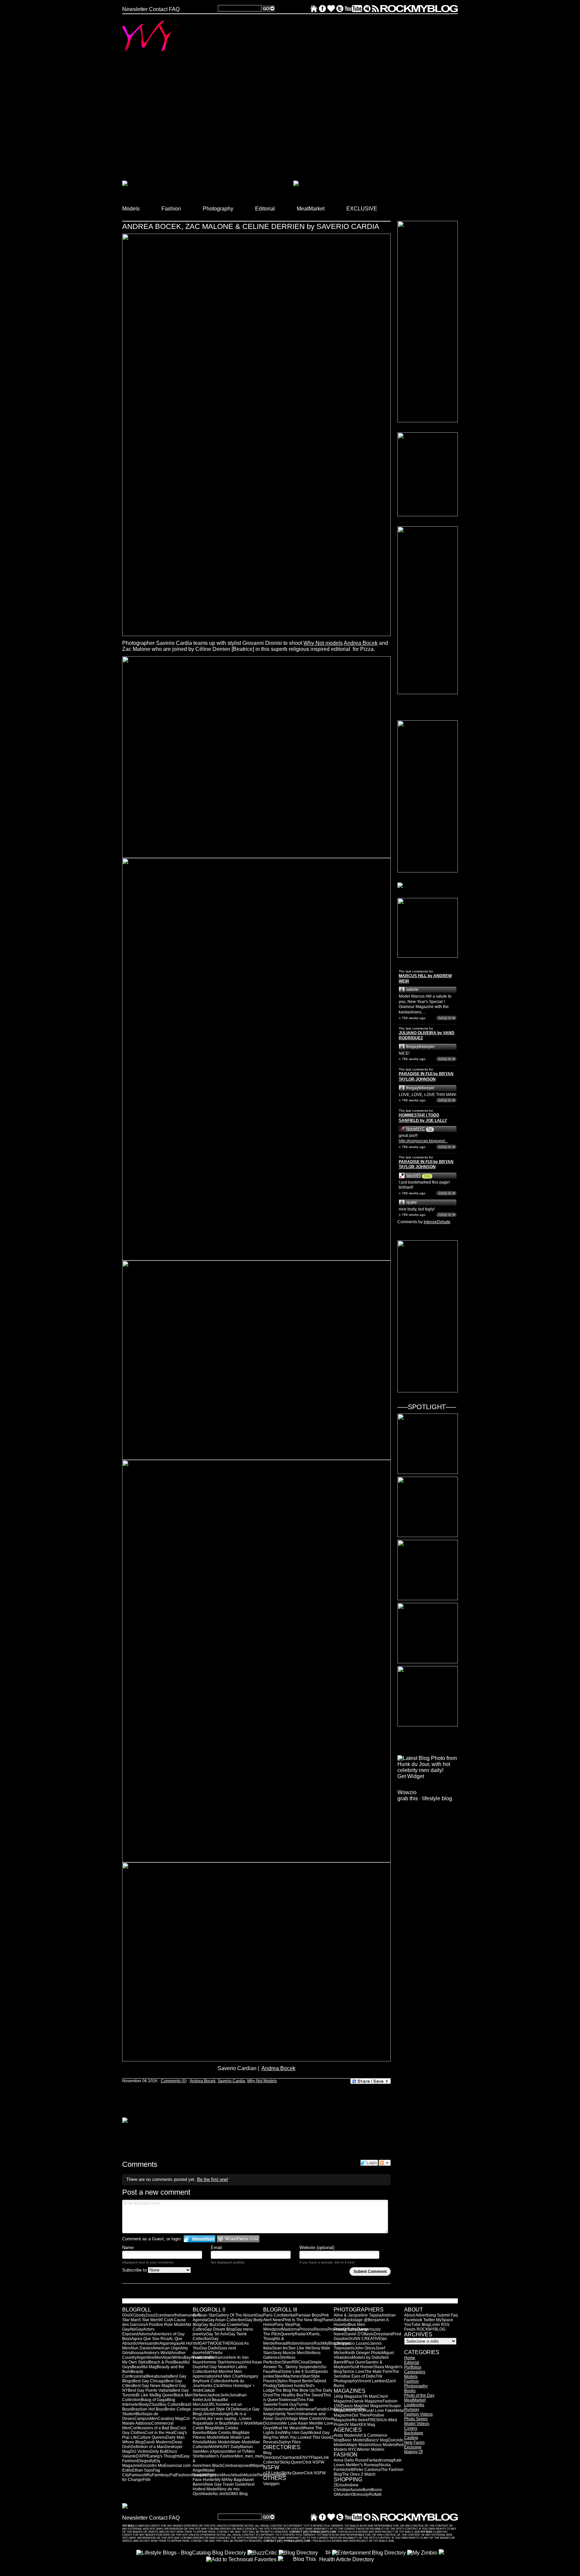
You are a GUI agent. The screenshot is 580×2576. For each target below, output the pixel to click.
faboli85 (414, 1176)
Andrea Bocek (361, 643)
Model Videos (417, 2424)
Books (410, 2391)
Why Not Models (262, 2081)
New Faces (414, 2442)
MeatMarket (415, 2400)
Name (128, 2248)
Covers (411, 2428)
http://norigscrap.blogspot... (423, 1141)
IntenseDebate (437, 1222)
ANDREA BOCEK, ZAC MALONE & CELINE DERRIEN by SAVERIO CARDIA (251, 226)
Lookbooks (414, 2405)
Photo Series (416, 2419)
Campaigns (415, 2372)
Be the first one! (213, 2179)
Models (411, 2377)
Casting (411, 2438)
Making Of (413, 2452)
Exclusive (413, 2447)
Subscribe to (135, 2270)
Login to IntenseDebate (200, 2239)
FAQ (174, 9)
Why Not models (323, 643)
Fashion (412, 2381)
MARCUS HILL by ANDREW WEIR (425, 979)
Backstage (414, 2433)
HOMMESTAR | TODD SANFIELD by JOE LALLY (423, 1118)
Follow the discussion (385, 2163)
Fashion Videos (418, 2414)
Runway (412, 2410)
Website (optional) (317, 2248)
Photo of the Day (419, 2395)
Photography (416, 2386)
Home (410, 2358)
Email (216, 2248)
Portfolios (413, 2367)
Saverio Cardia (231, 2081)
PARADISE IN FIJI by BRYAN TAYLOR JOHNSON (426, 1077)
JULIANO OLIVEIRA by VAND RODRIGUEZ (427, 1036)
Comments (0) (174, 2081)
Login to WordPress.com (238, 2239)
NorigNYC (416, 1129)
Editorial (412, 2363)
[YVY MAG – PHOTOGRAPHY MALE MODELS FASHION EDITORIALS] (314, 10)
